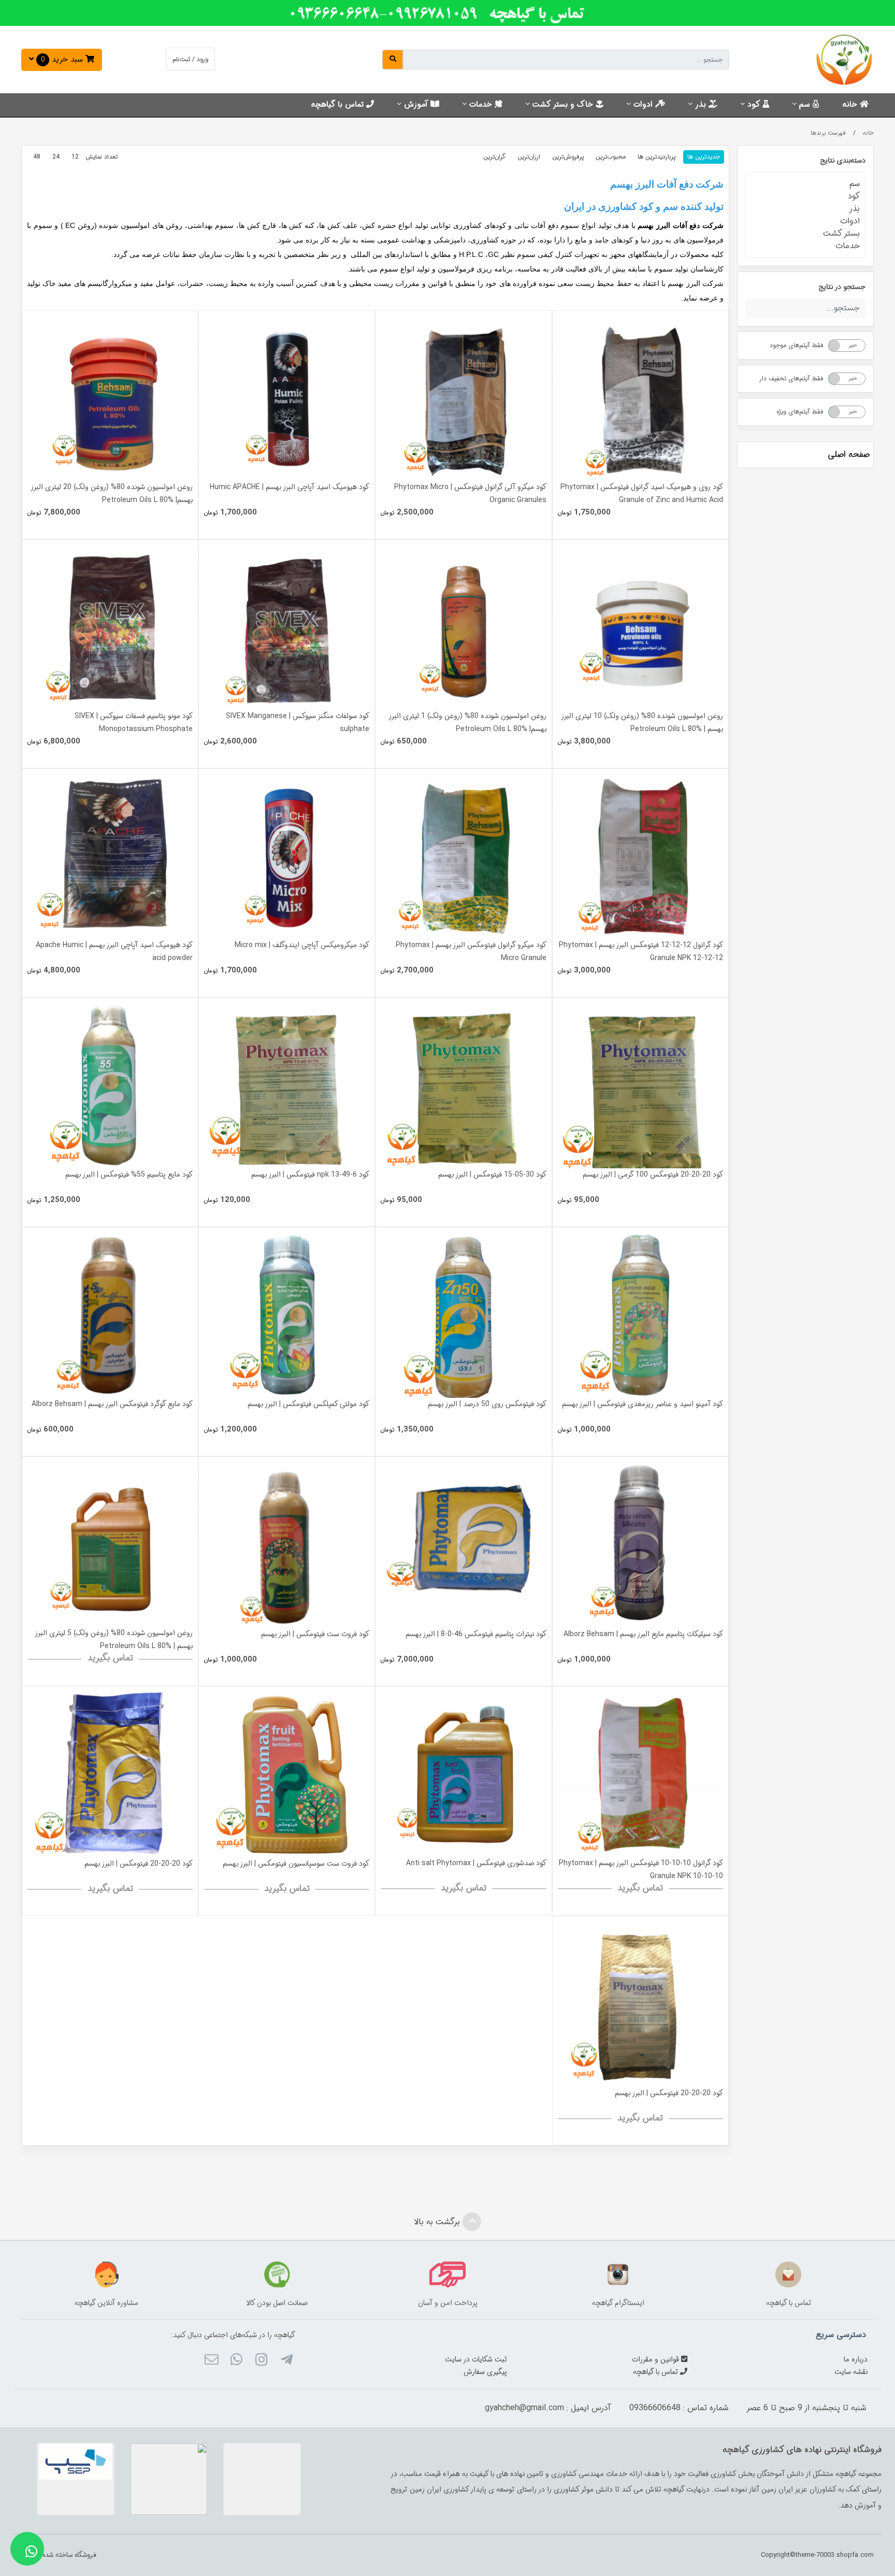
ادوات (644, 105)
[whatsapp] (236, 2361)
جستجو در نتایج (842, 287)
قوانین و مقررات (656, 2359)
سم (806, 105)
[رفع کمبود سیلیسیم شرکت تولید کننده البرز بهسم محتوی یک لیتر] (640, 1545)
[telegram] (286, 2361)
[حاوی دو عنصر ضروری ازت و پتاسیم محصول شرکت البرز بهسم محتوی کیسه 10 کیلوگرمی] (463, 1545)
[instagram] (261, 2361)
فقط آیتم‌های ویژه (800, 412)
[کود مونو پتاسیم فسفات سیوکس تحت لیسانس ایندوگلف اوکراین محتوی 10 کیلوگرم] (110, 627)
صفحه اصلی (849, 455)
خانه (851, 105)
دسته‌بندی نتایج (843, 161)
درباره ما (856, 2359)
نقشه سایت (851, 2372)
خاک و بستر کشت (564, 105)
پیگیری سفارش (485, 2372)
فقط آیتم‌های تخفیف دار (791, 378)
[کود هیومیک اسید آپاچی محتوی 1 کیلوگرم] (287, 398)
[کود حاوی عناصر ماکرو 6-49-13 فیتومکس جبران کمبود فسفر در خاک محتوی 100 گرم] (287, 1086)
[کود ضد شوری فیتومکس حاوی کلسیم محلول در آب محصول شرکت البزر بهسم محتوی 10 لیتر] (463, 1774)
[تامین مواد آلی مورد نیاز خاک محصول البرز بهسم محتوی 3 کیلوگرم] (110, 856)
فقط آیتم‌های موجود (797, 345)
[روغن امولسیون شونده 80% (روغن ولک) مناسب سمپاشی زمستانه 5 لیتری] (110, 1544)
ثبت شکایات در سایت (476, 2359)
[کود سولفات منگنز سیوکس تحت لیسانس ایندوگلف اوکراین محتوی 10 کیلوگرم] (287, 627)
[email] (211, 2361)
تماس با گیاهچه (338, 105)
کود (755, 105)
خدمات (482, 105)
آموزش (417, 105)
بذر (702, 105)
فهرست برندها (828, 133)
